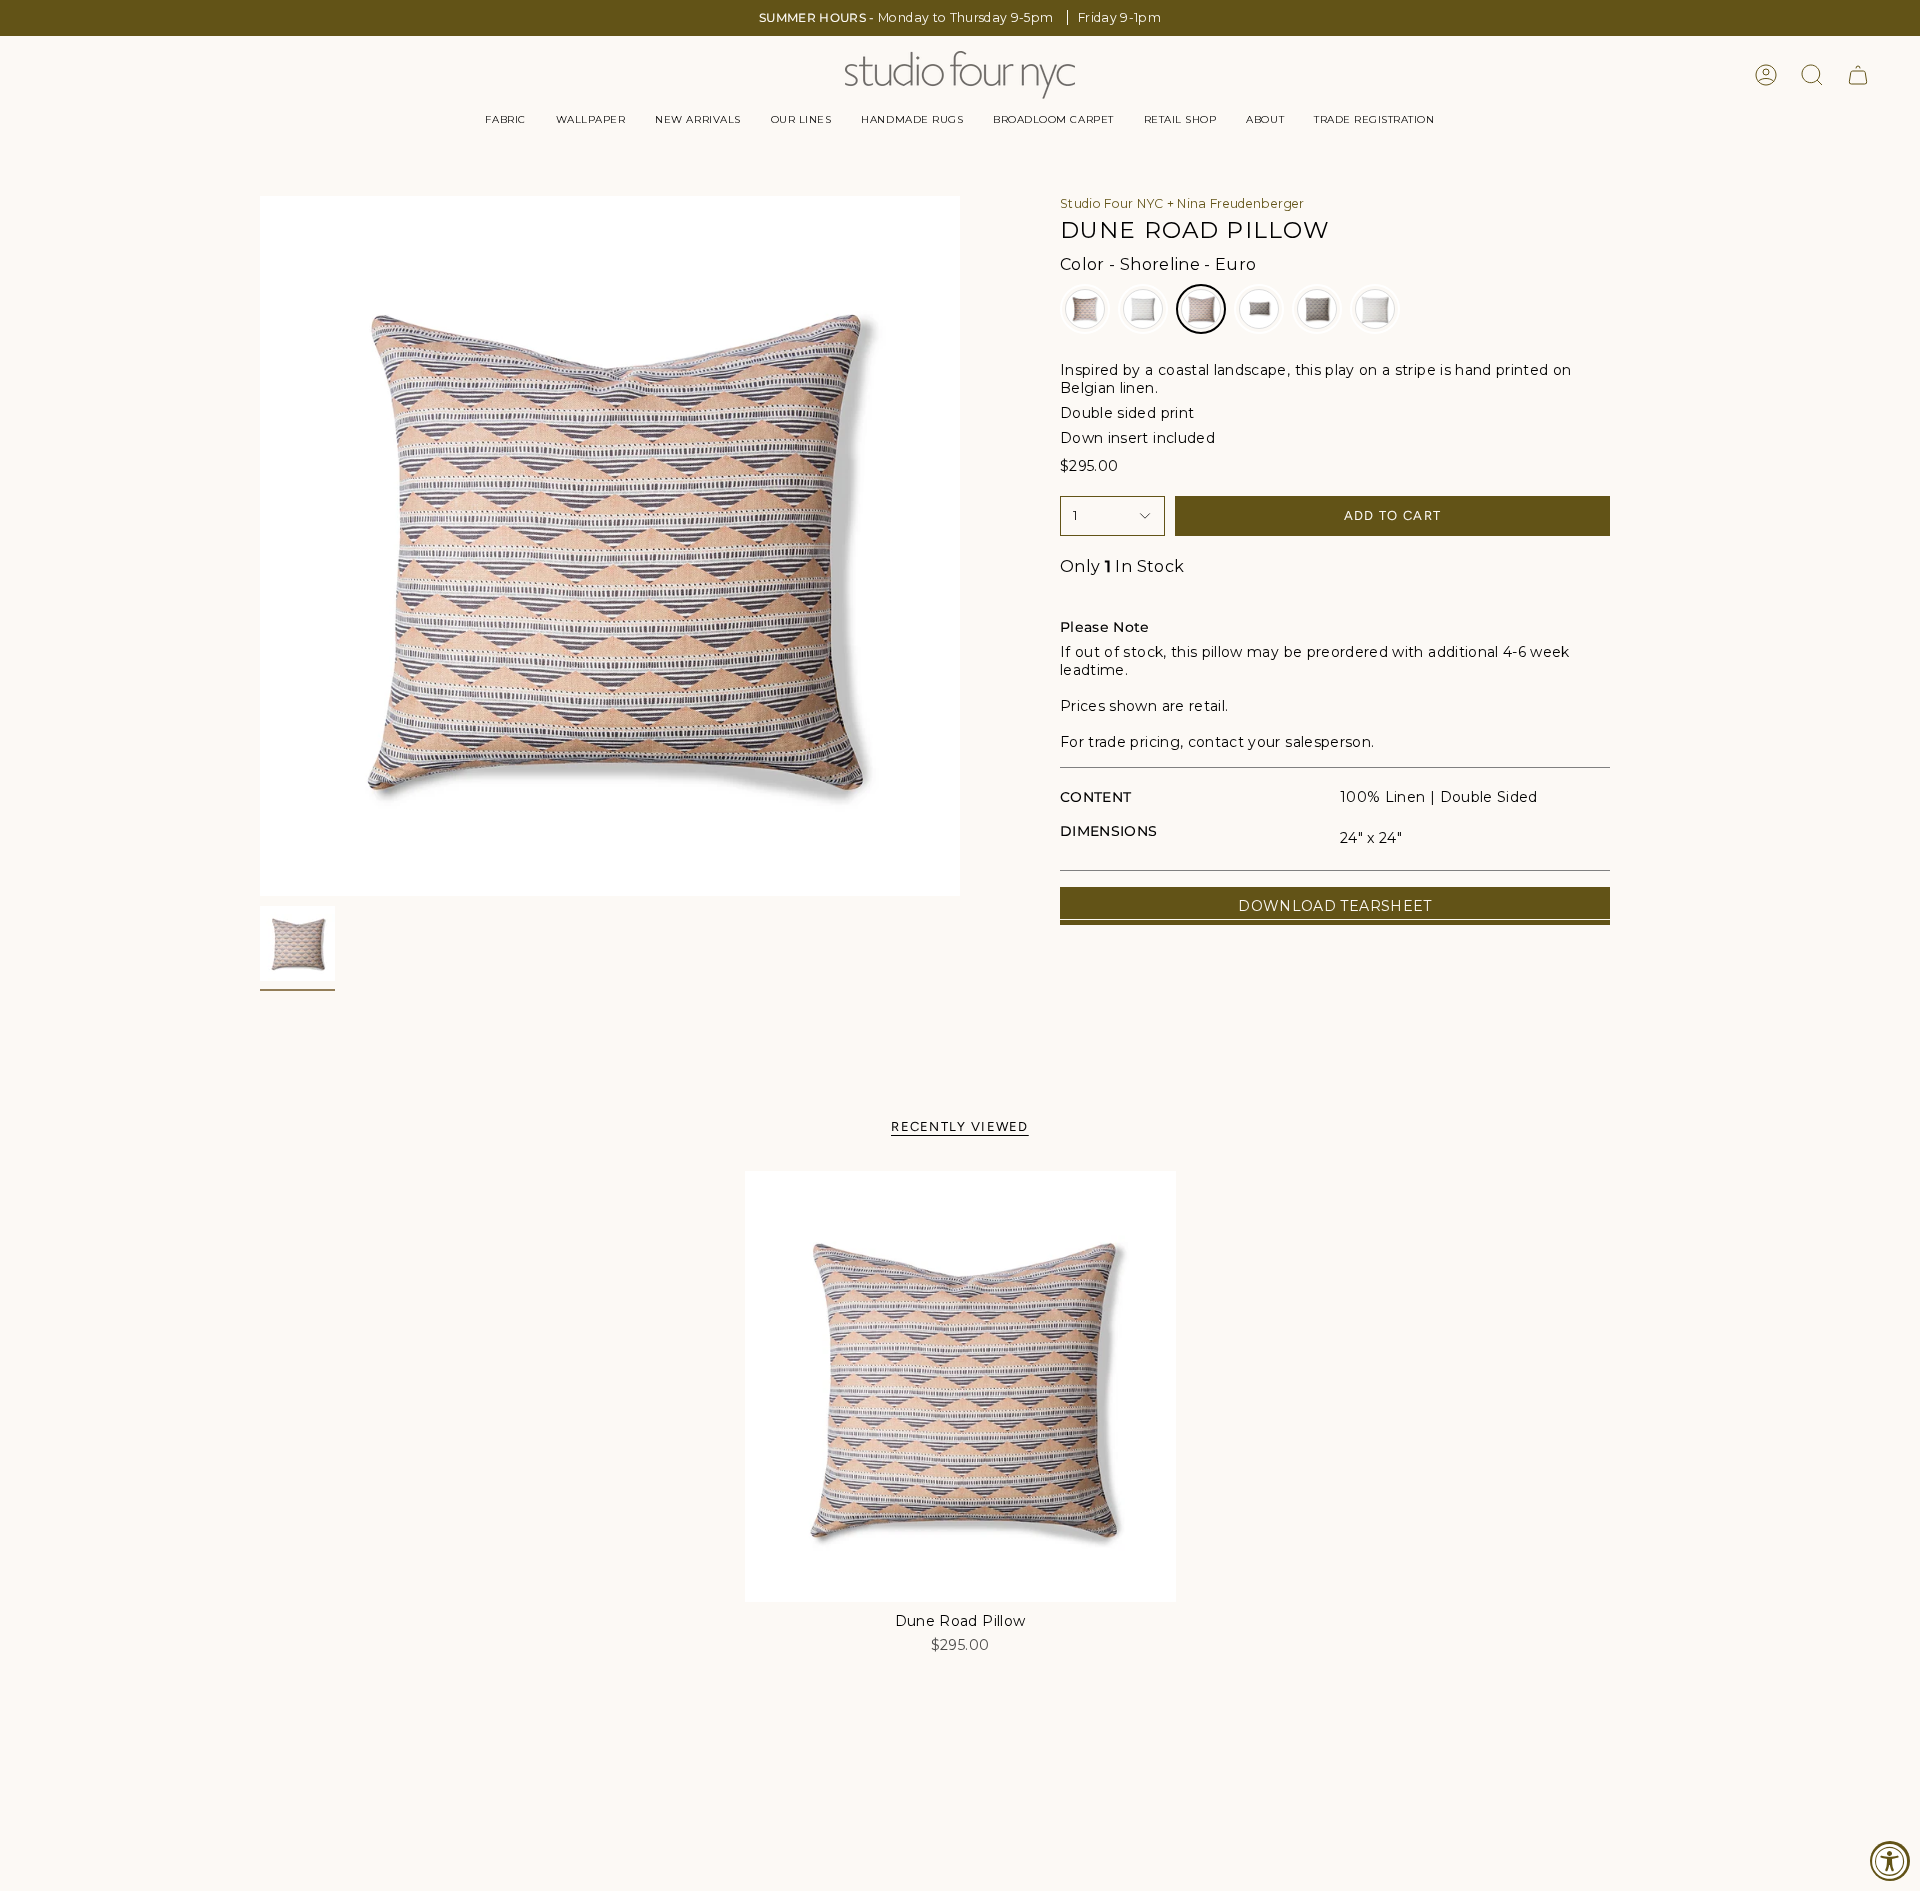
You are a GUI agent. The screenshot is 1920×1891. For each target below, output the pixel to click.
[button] (505, 120)
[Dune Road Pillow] (960, 1386)
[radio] (1085, 309)
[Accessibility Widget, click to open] (1890, 1861)
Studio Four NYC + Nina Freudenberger (1182, 203)
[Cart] (1858, 75)
